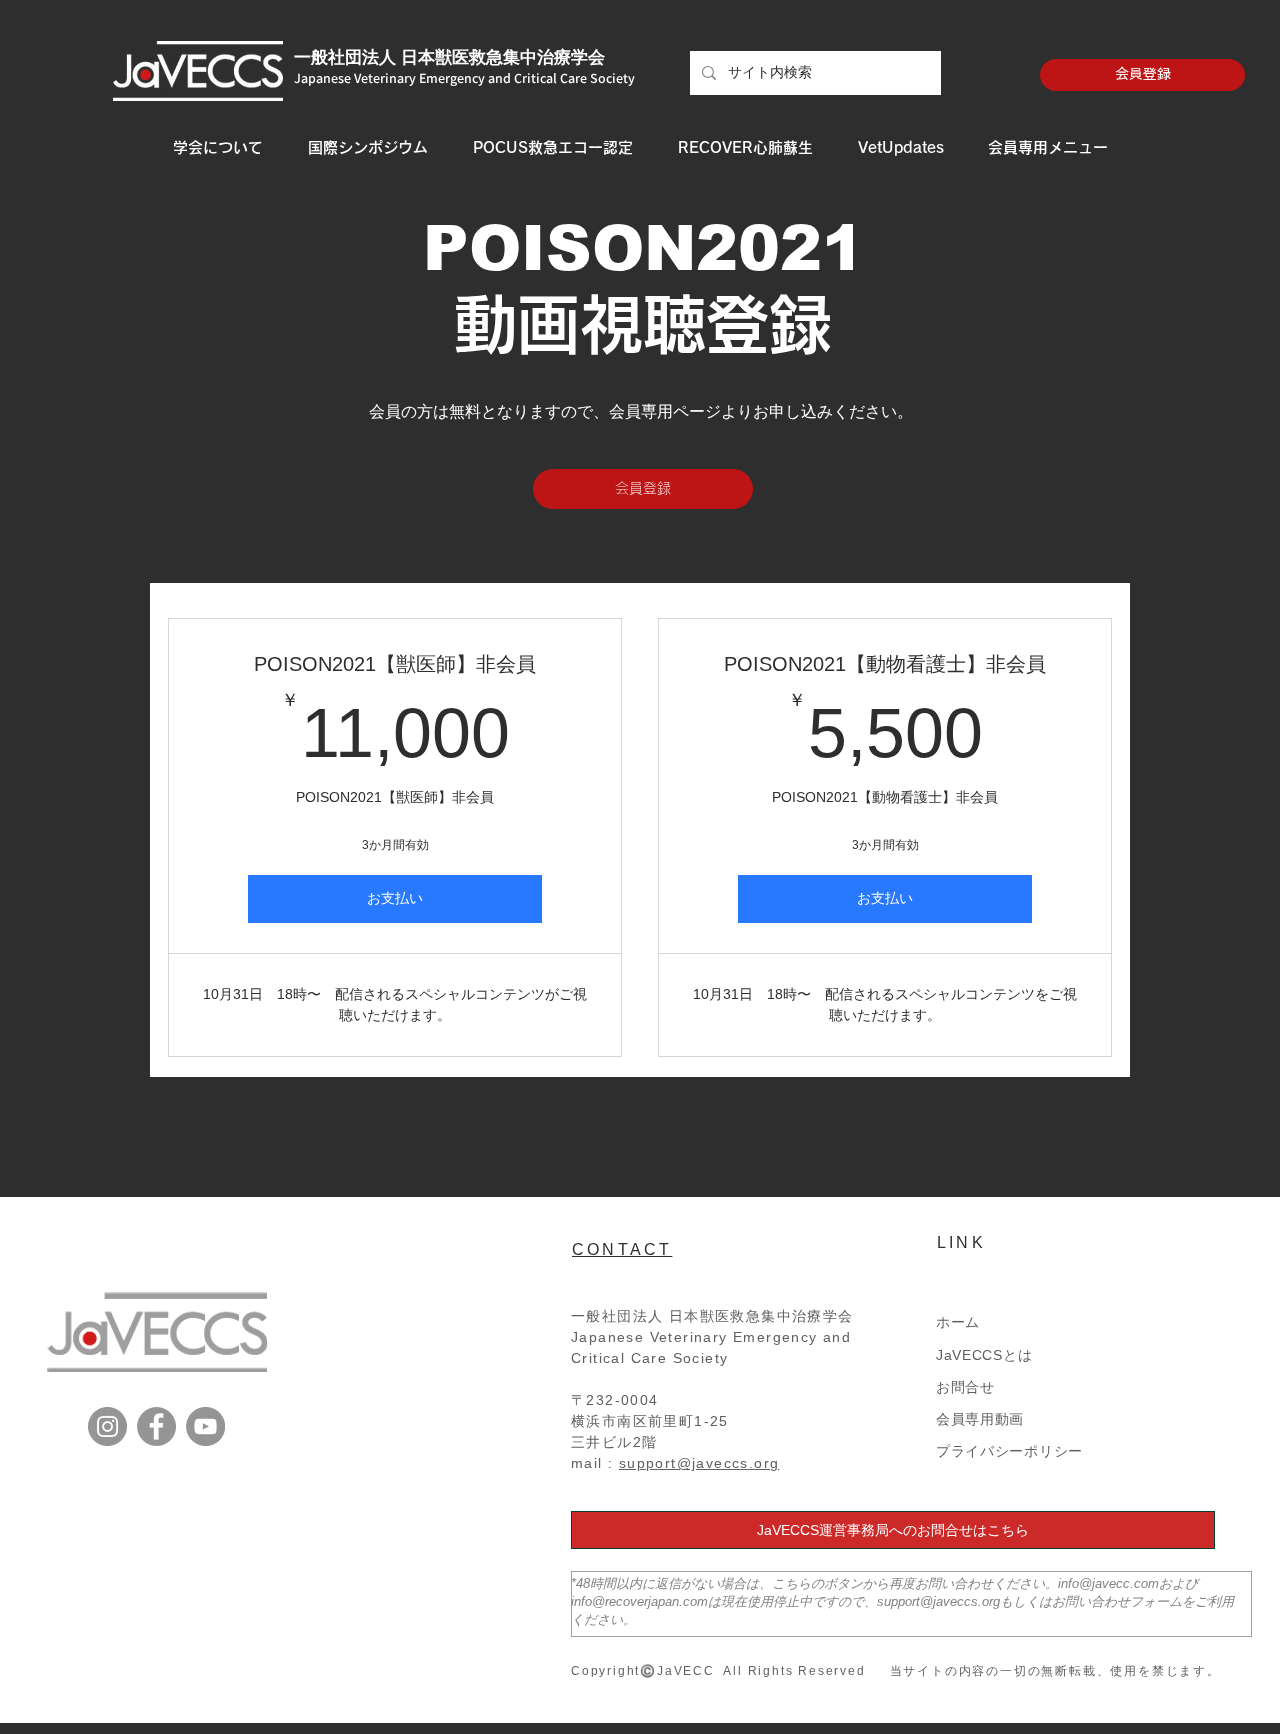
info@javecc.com (1108, 1583)
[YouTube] (205, 1426)
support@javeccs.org (699, 1463)
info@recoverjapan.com (639, 1601)
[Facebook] (156, 1426)
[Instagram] (107, 1426)
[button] (217, 147)
